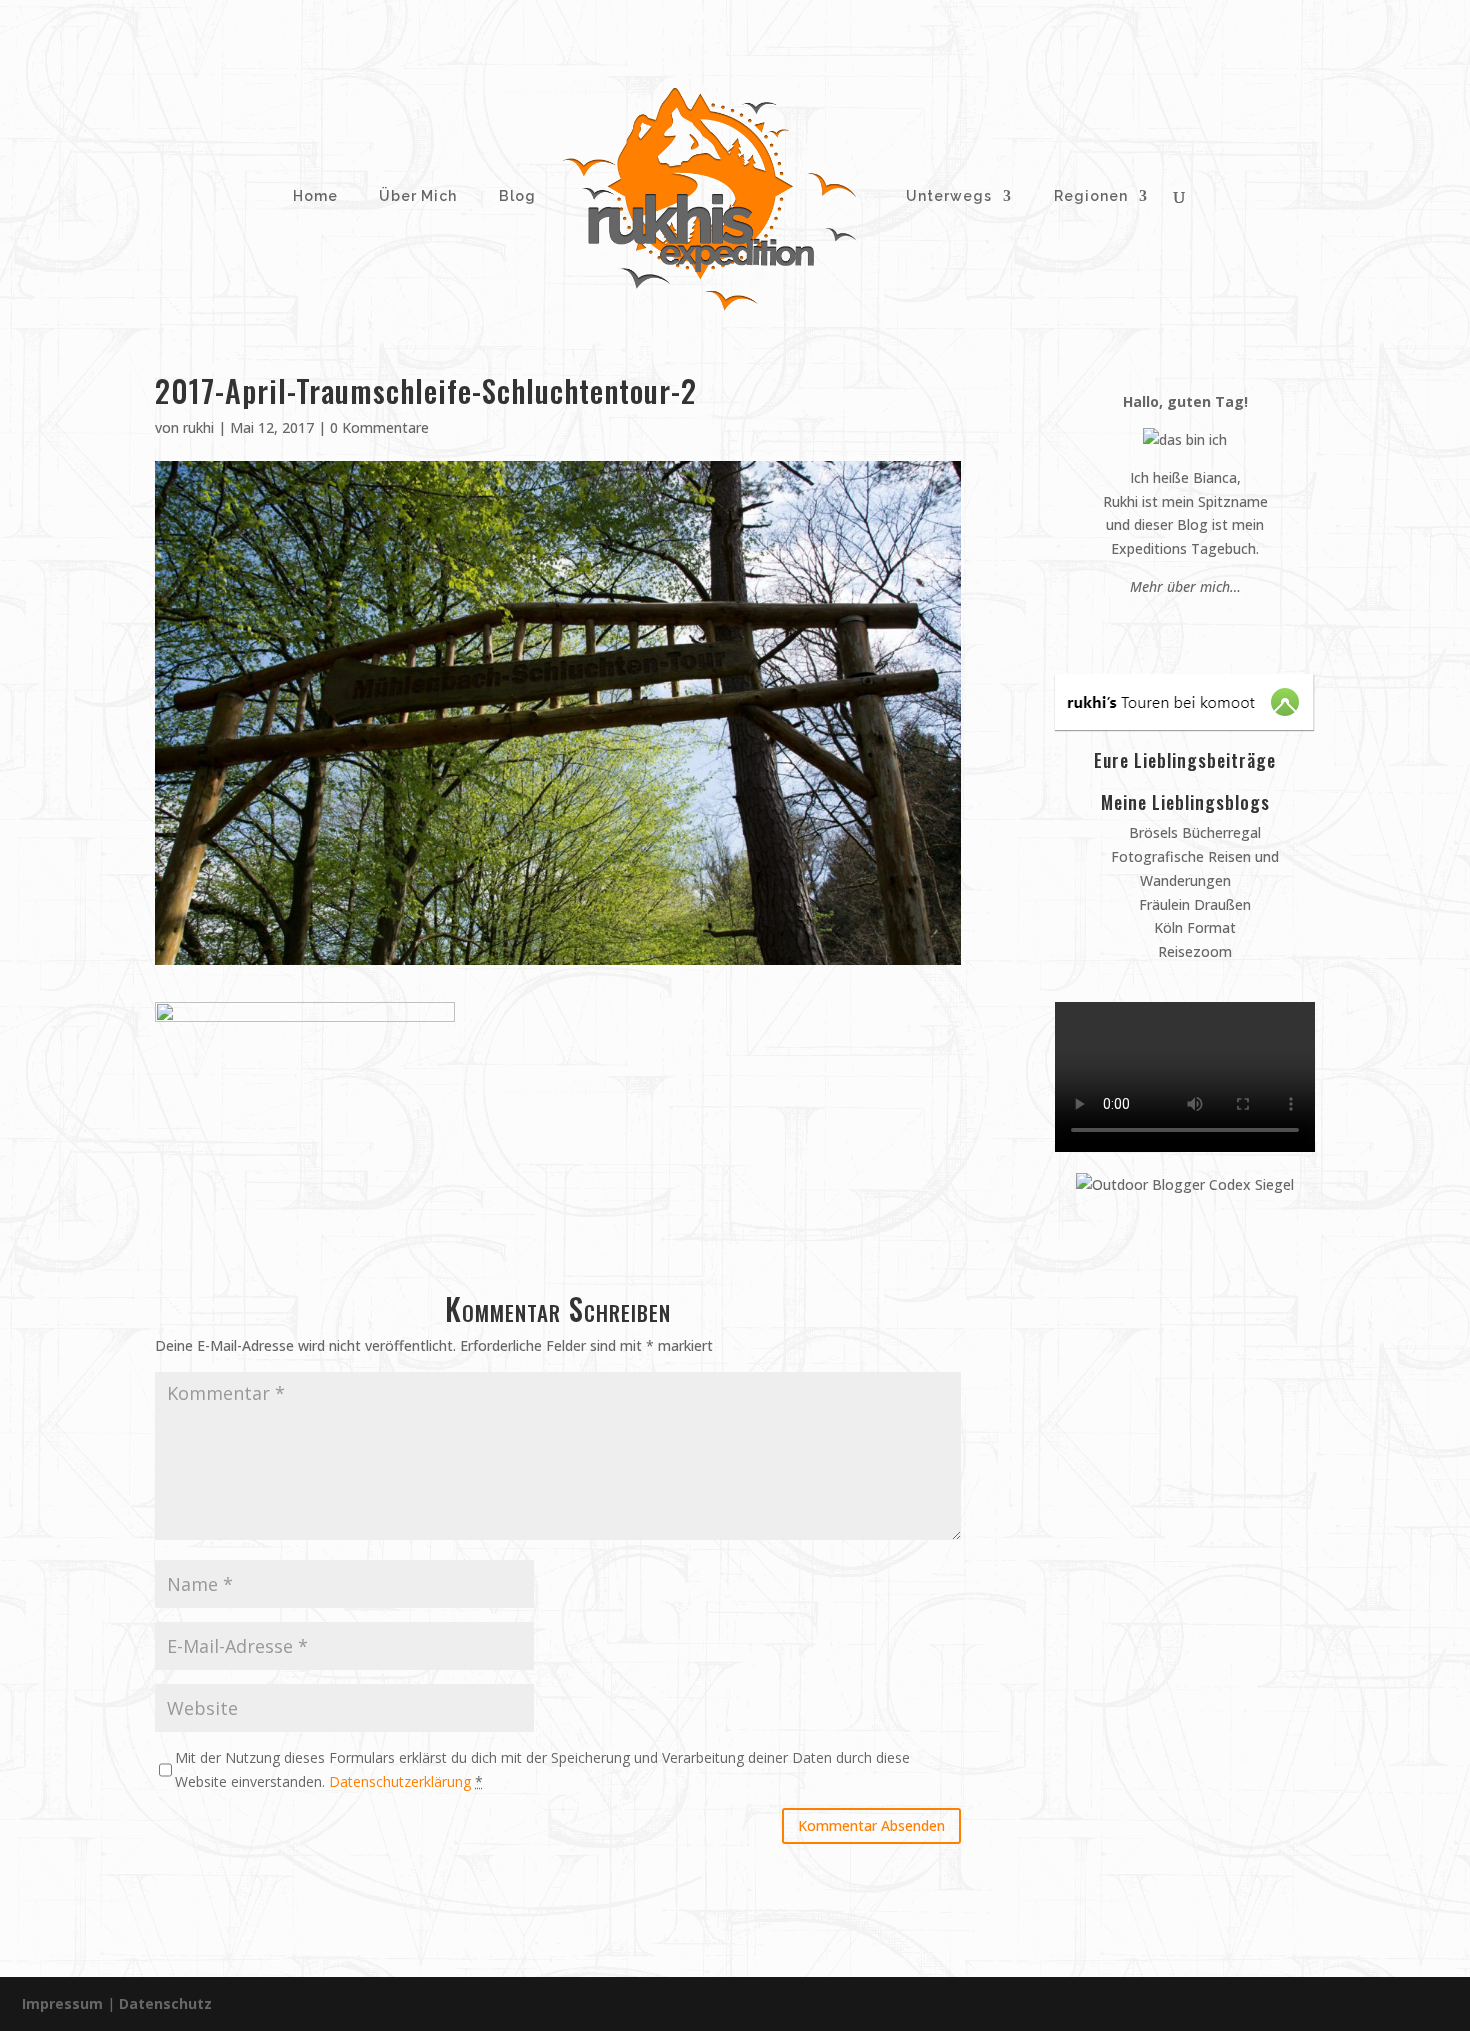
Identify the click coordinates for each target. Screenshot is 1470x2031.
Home (313, 196)
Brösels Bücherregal (1193, 832)
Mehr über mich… (1185, 586)
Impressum (62, 2003)
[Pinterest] (1156, 624)
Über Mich (416, 196)
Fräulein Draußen (1193, 904)
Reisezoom (1193, 951)
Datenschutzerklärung (400, 1781)
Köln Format (1193, 927)
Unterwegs (947, 196)
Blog (517, 196)
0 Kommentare (379, 427)
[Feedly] (1232, 624)
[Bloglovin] (1213, 624)
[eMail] (1137, 624)
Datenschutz (165, 2003)
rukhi (198, 427)
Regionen (1091, 196)
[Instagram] (1175, 624)
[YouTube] (1194, 624)
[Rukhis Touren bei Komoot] (1184, 724)
